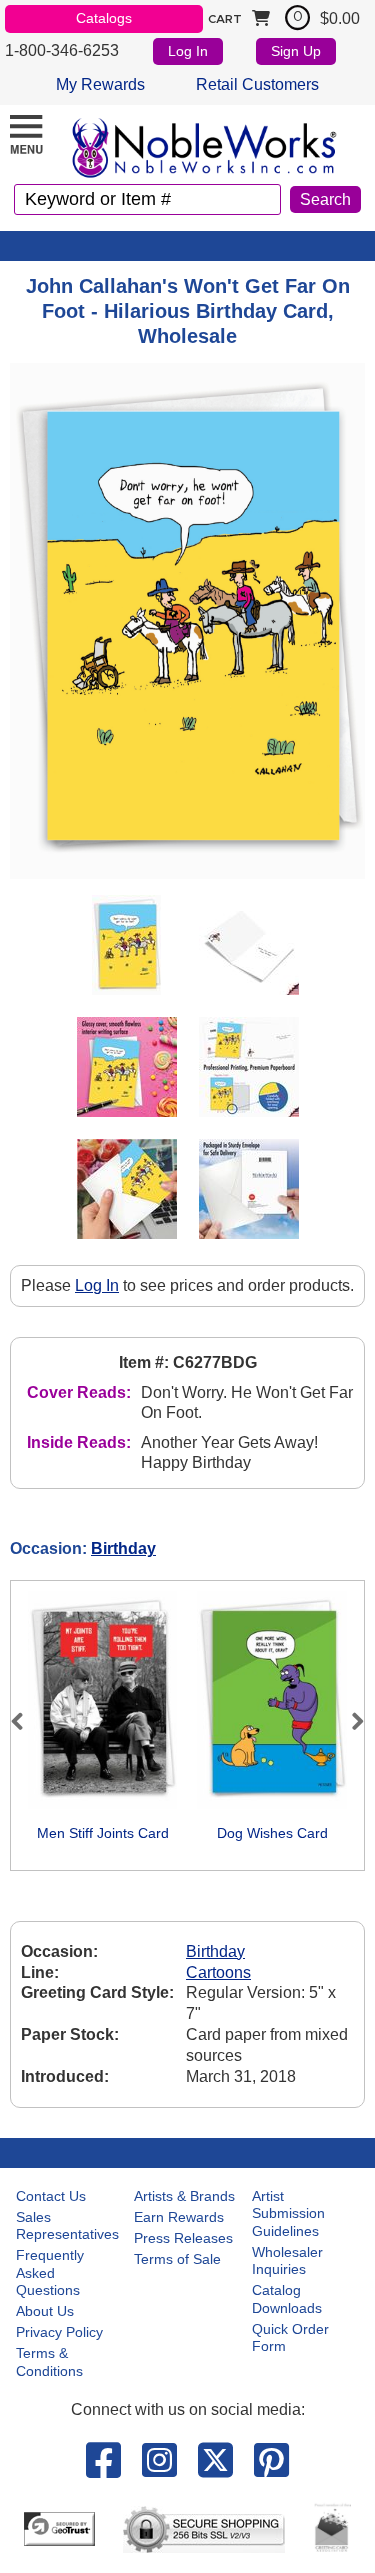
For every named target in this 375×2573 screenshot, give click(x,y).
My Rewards (100, 84)
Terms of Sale (177, 2259)
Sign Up (296, 51)
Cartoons (218, 1972)
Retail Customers (257, 84)
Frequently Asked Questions (50, 2272)
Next (349, 1721)
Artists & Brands (184, 2196)
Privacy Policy (59, 2332)
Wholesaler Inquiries (287, 2261)
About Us (45, 2311)
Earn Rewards (179, 2217)
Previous (26, 1721)
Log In (188, 51)
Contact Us (51, 2196)
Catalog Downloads (287, 2299)
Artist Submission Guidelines (288, 2213)
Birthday (123, 1548)
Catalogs (104, 18)
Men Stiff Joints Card (103, 1833)
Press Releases (183, 2238)
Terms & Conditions (49, 2362)
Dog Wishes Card (272, 1833)
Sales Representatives (67, 2226)
